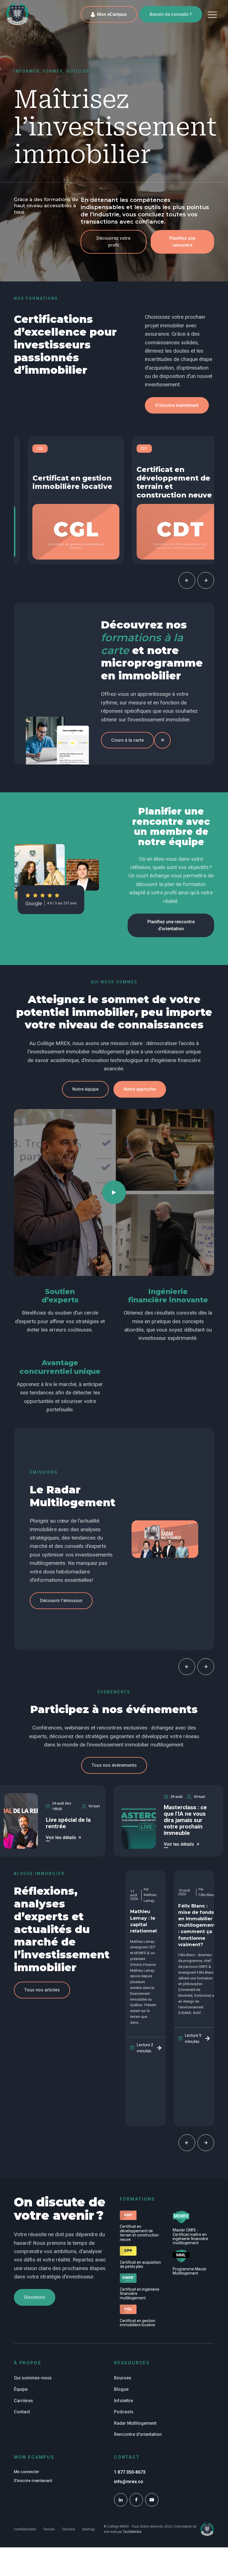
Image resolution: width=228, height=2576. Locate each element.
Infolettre (123, 2401)
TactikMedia (132, 2532)
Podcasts (124, 2412)
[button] (212, 14)
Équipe (21, 2389)
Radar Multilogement (135, 2423)
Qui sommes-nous (33, 2378)
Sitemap (88, 2529)
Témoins (68, 2529)
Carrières (23, 2401)
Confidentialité (25, 2529)
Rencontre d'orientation (138, 2434)
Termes (49, 2529)
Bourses (123, 2378)
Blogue (121, 2389)
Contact (22, 2412)
